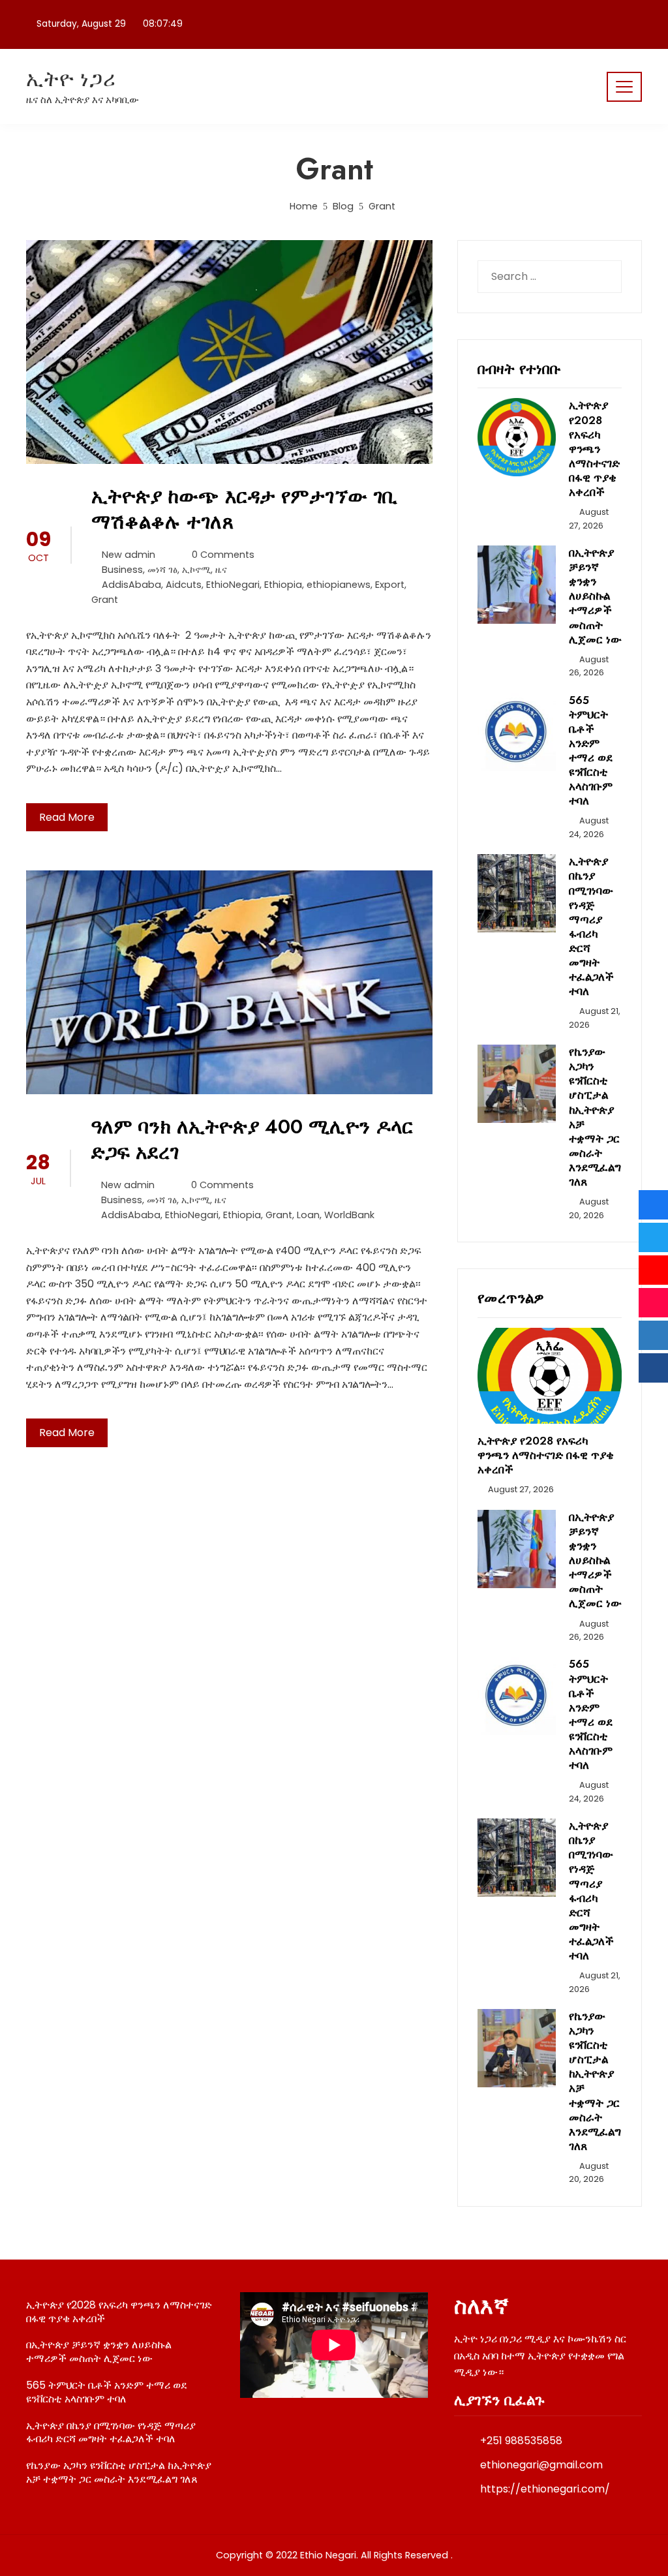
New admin (129, 555)
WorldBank (349, 1215)
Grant (105, 600)
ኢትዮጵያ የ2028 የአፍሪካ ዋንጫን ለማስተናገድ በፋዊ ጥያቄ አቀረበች (594, 449)
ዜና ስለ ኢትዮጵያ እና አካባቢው (83, 100)
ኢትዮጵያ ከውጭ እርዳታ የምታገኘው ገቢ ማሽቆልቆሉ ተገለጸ (244, 509)
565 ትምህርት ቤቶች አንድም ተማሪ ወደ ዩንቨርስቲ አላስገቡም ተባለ (591, 751)
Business (122, 570)
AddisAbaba (131, 585)
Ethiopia (283, 585)
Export (390, 585)
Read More (67, 817)
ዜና (221, 570)
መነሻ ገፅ (162, 570)
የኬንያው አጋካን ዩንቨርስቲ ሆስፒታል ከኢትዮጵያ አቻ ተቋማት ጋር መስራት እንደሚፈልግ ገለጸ (595, 1117)
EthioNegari (233, 585)
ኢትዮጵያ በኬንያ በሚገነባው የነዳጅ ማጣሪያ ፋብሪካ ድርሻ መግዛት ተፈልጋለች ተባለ (591, 926)
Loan (308, 1215)
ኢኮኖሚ (196, 570)
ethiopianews (339, 585)
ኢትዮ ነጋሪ (71, 79)
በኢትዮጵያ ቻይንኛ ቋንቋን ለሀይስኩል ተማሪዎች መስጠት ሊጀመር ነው (595, 596)
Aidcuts (184, 585)
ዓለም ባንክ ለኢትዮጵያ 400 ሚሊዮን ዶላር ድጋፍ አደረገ (252, 1139)
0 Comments (223, 555)
